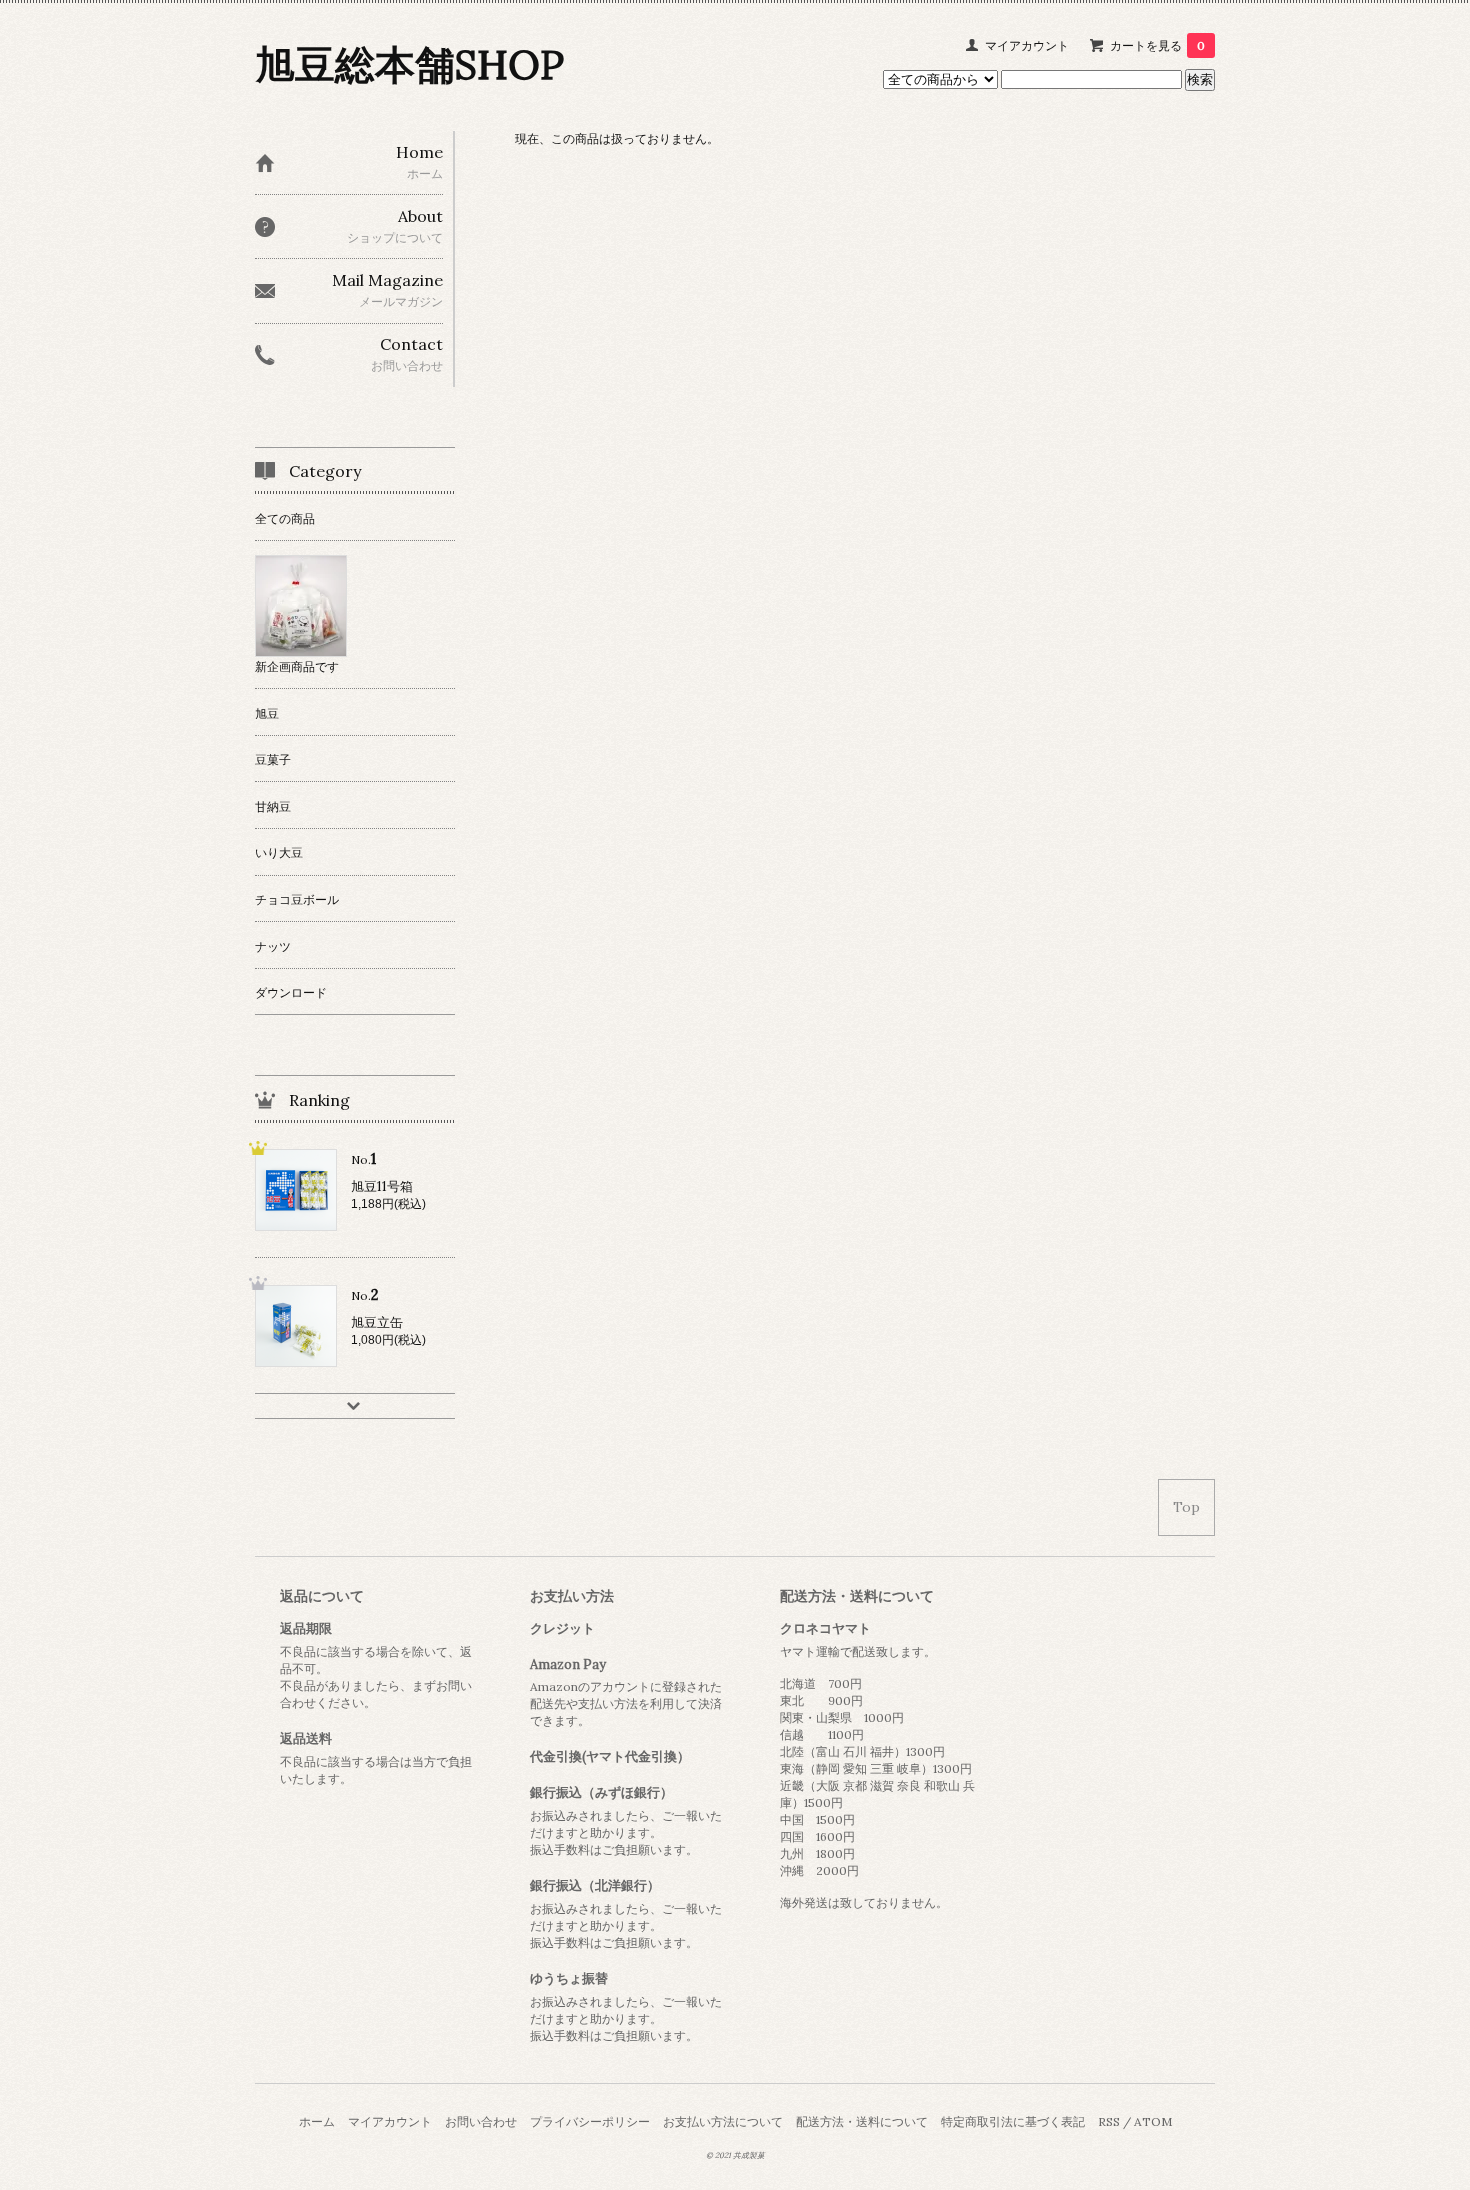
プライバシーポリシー (590, 2121)
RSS (1109, 2121)
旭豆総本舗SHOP (409, 64)
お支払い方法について (723, 2121)
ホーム (317, 2121)
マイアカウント (1027, 45)
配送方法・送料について (862, 2121)
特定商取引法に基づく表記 (1013, 2121)
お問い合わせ (481, 2121)
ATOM (1153, 2121)
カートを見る (1157, 45)
